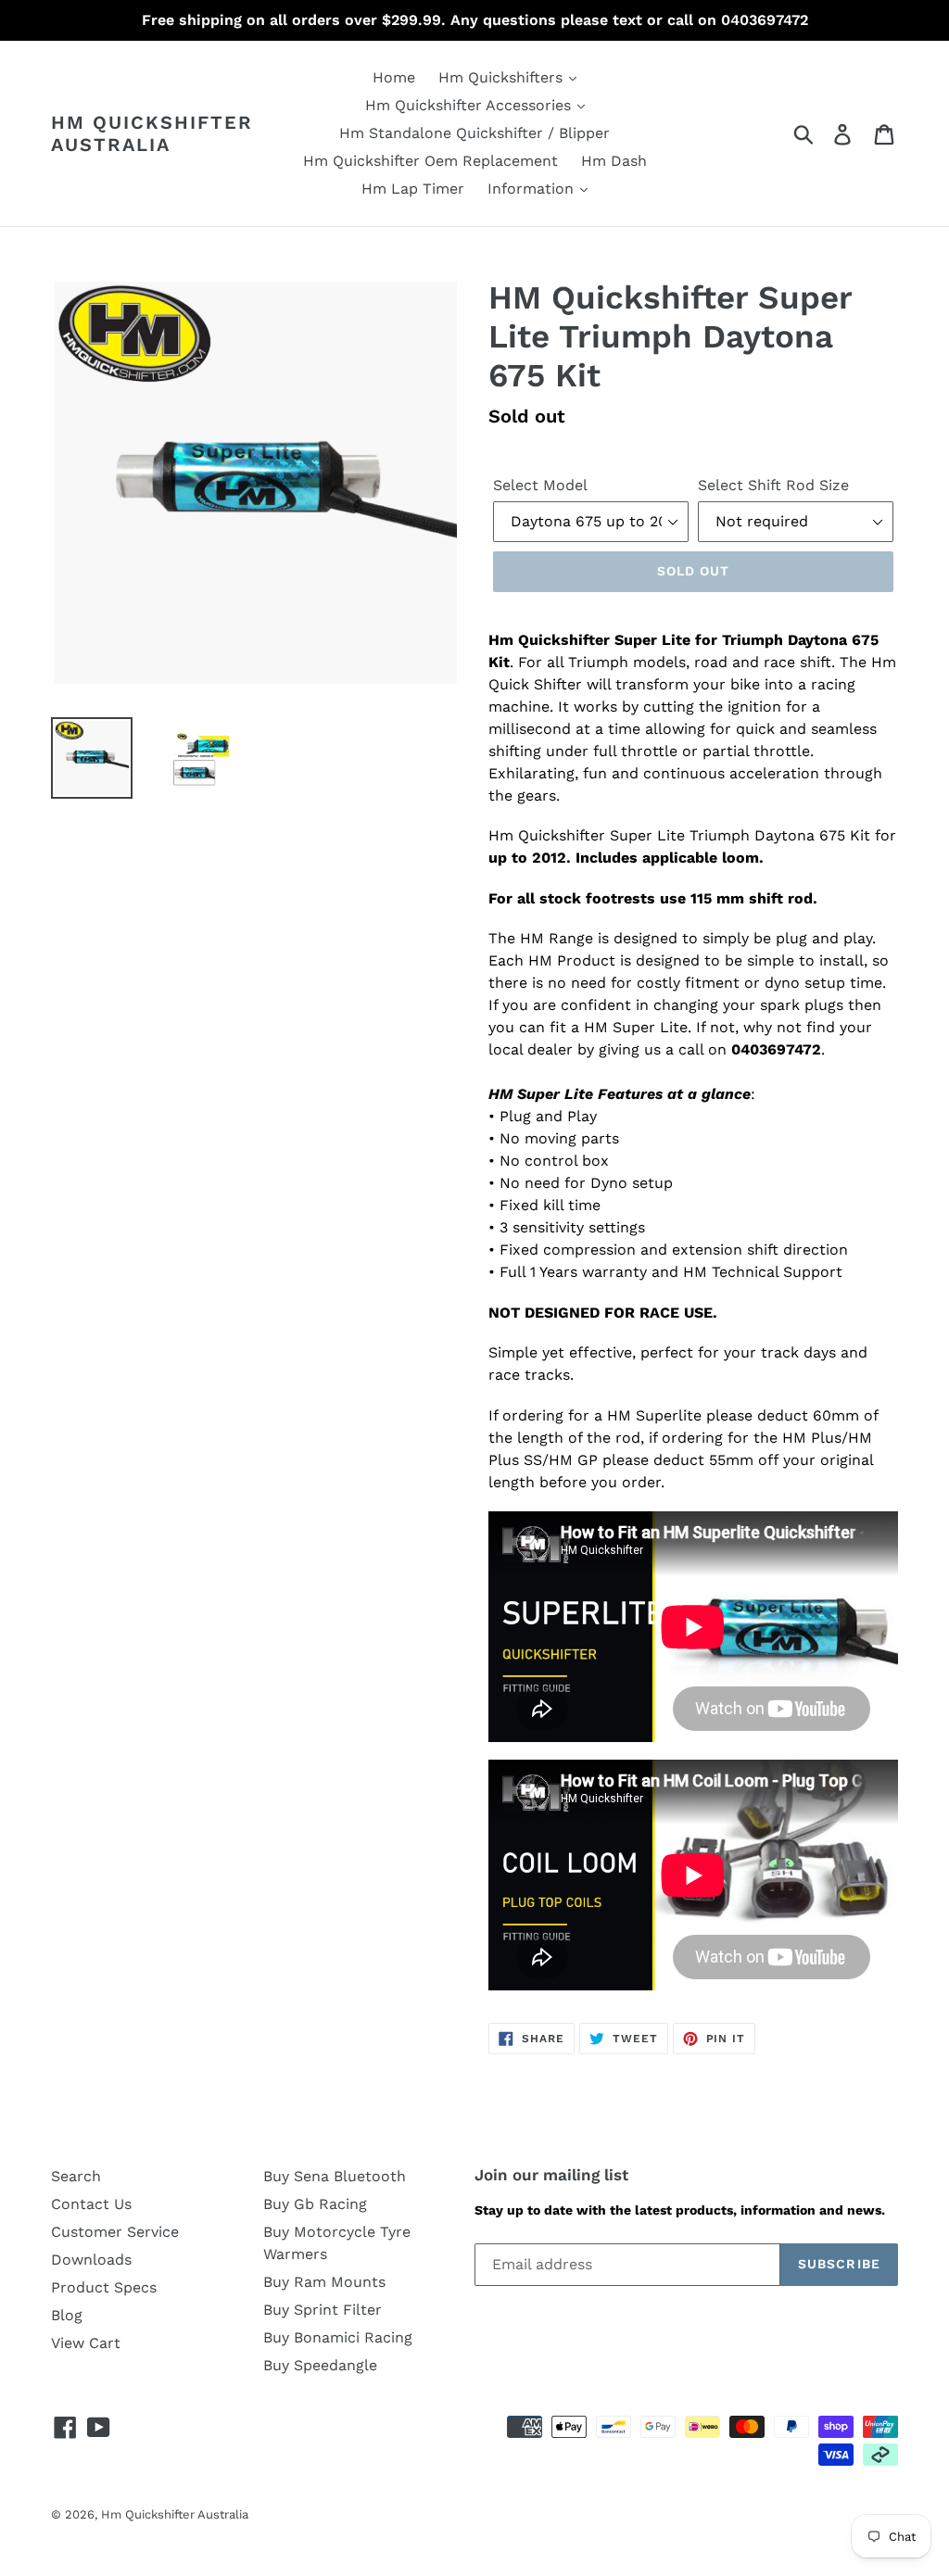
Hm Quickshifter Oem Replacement (430, 161)
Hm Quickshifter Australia (152, 133)
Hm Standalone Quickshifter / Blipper (474, 133)
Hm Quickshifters (503, 77)
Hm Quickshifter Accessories (470, 105)
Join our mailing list (551, 2175)
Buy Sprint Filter (323, 2310)
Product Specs (104, 2287)
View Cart (86, 2343)
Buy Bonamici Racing (338, 2337)
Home (394, 77)
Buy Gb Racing (315, 2204)
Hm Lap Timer (413, 189)
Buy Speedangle (320, 2365)
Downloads (91, 2260)
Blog (67, 2315)
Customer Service (115, 2232)
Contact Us (91, 2204)
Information (533, 189)
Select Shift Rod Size (773, 485)
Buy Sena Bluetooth (335, 2176)
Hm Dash (614, 161)
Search (76, 2176)
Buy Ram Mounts (324, 2282)
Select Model (540, 485)
